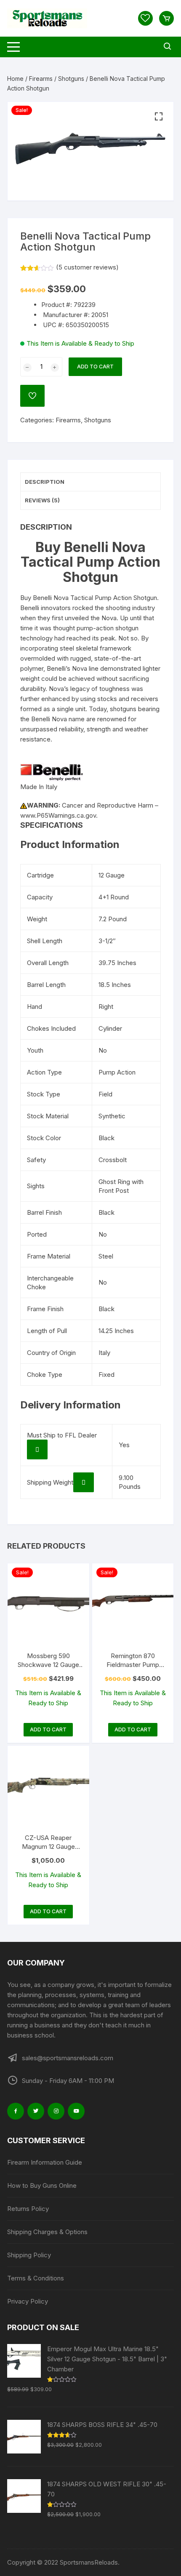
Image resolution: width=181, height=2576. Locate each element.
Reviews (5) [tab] (42, 500)
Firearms (41, 79)
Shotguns (71, 79)
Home (15, 79)
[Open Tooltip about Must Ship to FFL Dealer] (37, 1449)
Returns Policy (28, 2209)
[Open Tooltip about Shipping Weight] (84, 1482)
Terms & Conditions (36, 2278)
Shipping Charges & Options (47, 2232)
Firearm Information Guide (45, 2162)
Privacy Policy (28, 2301)
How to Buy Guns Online (42, 2185)
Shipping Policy (29, 2255)
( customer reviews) (87, 267)
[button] (159, 117)
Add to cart (95, 367)
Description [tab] (45, 482)
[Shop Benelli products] (52, 772)
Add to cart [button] (48, 1729)
